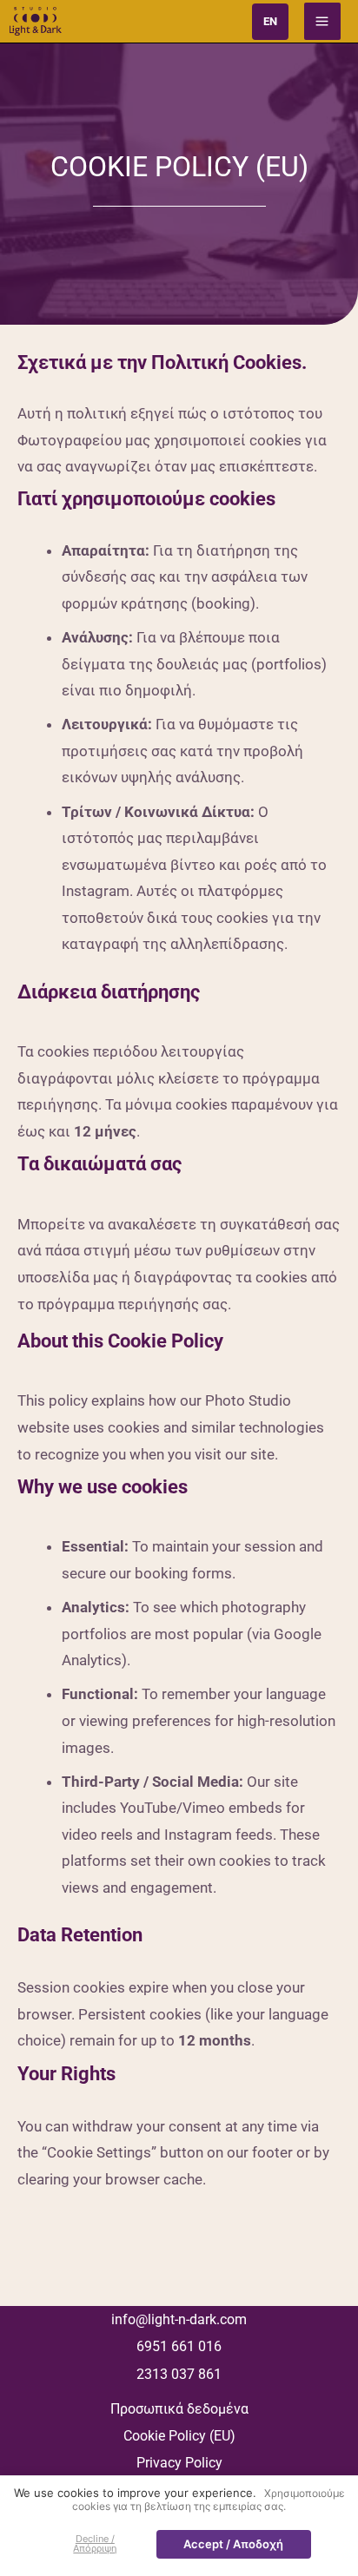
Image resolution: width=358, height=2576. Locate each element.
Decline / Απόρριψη (95, 2543)
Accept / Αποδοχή (233, 2544)
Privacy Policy (179, 2463)
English (270, 22)
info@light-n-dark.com (179, 2319)
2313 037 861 (179, 2374)
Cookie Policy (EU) (179, 2436)
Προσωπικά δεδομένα (179, 2409)
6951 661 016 (179, 2346)
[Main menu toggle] (323, 21)
